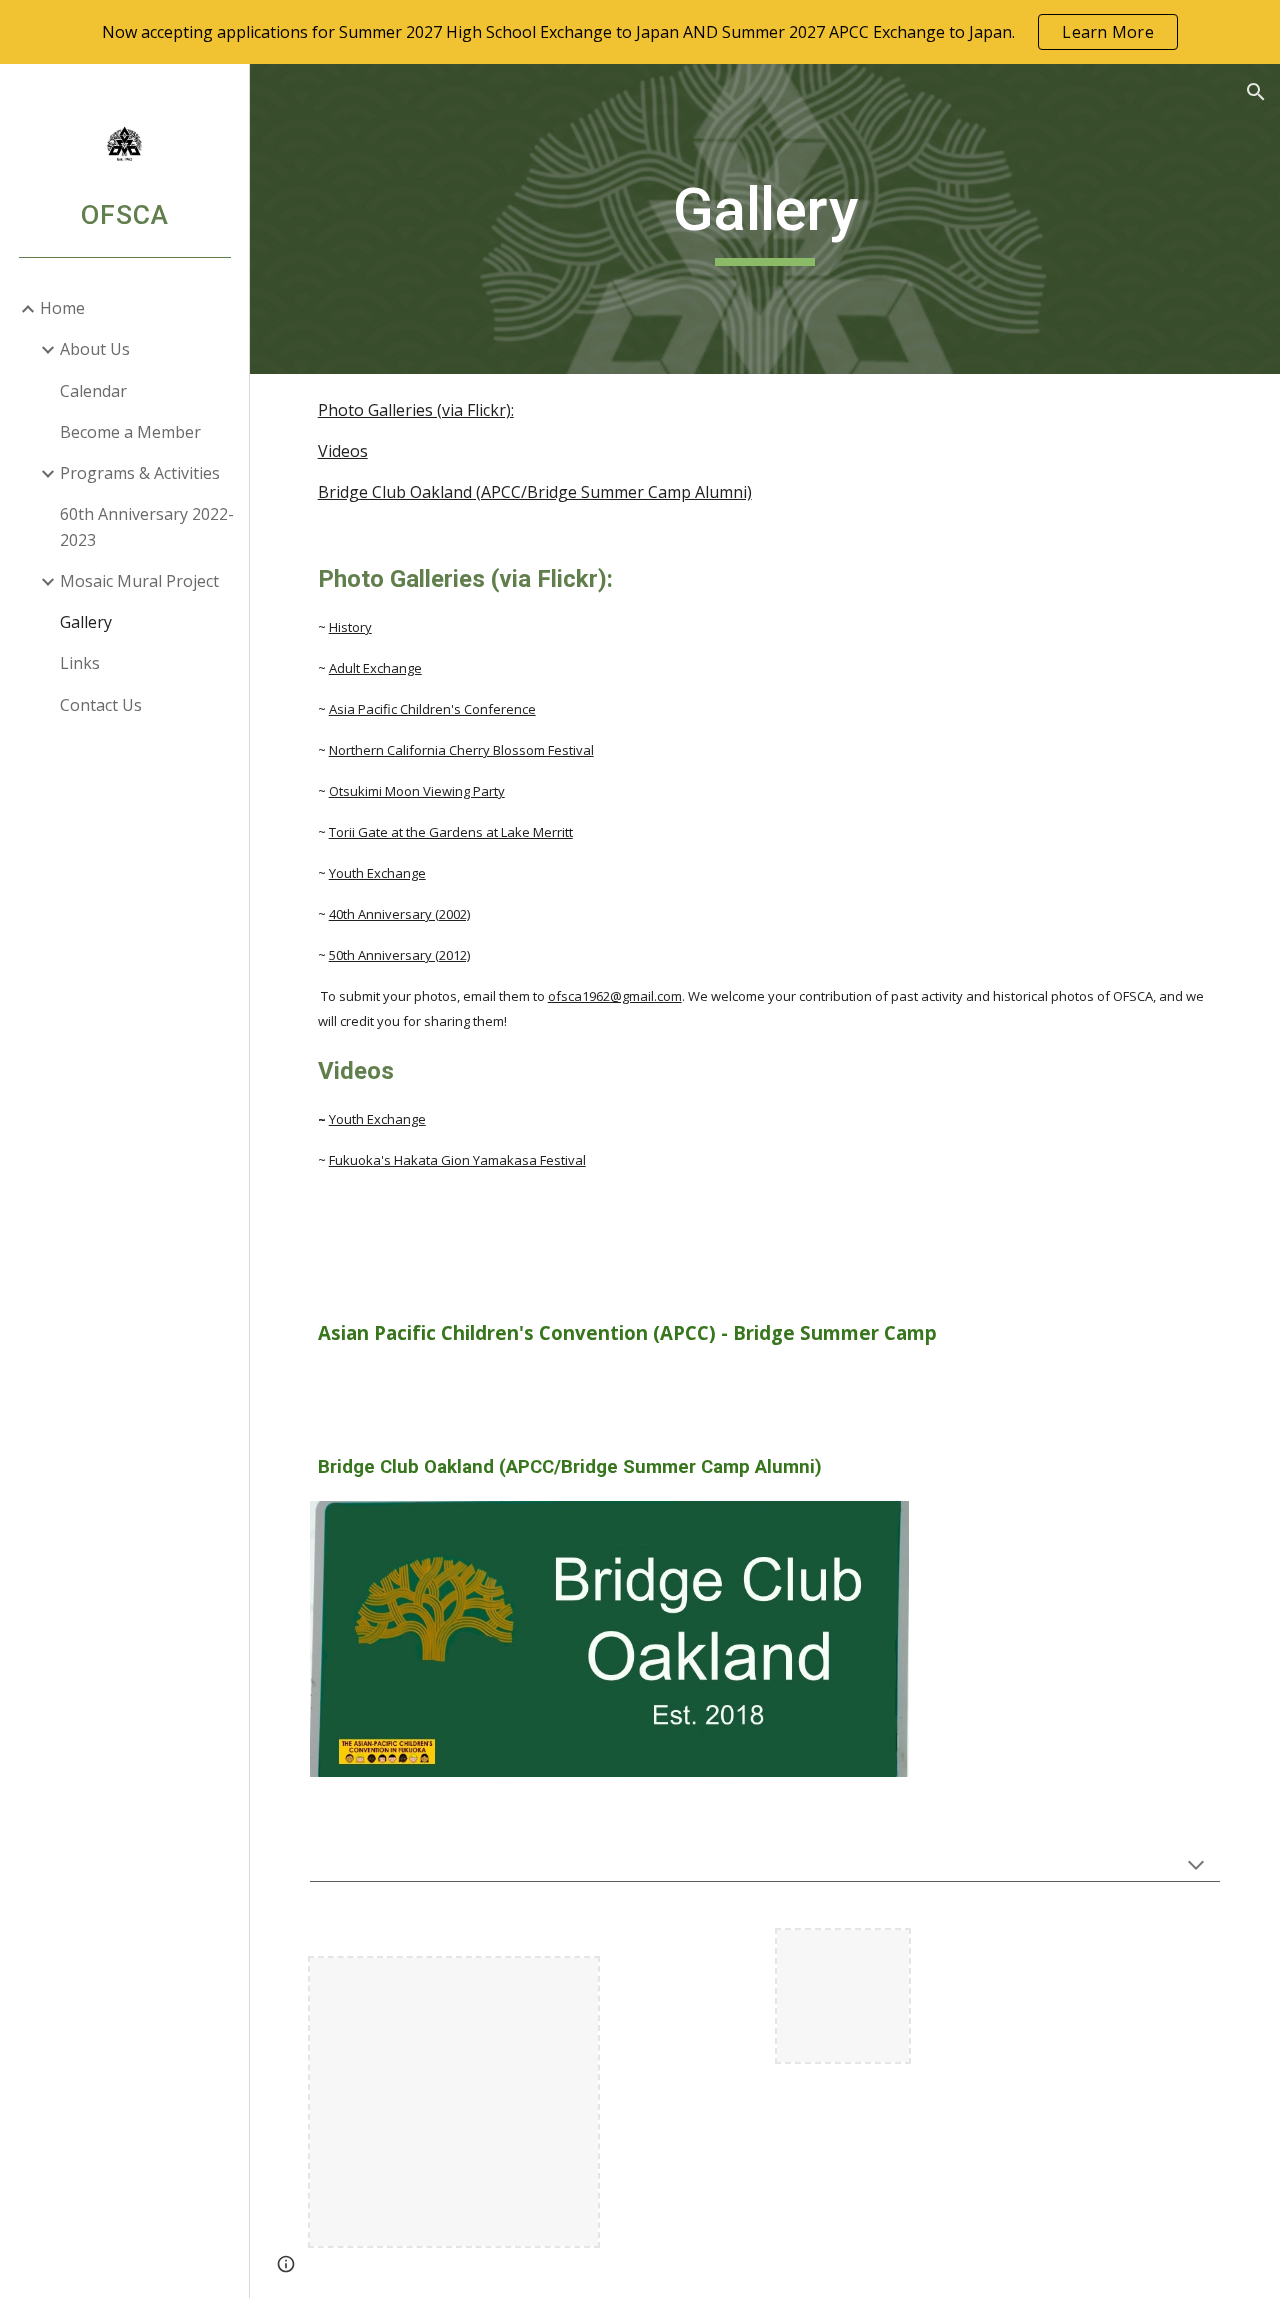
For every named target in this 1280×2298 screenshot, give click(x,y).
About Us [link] (95, 349)
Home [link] (62, 308)
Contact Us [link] (101, 705)
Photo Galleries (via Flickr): (416, 410)
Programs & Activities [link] (140, 473)
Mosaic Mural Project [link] (139, 581)
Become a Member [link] (130, 432)
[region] (640, 32)
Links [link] (80, 663)
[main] (764, 219)
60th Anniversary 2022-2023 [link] (147, 526)
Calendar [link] (93, 391)
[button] (1256, 92)
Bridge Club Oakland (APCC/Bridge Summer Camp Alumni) (535, 492)
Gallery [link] (86, 622)
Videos (343, 451)
